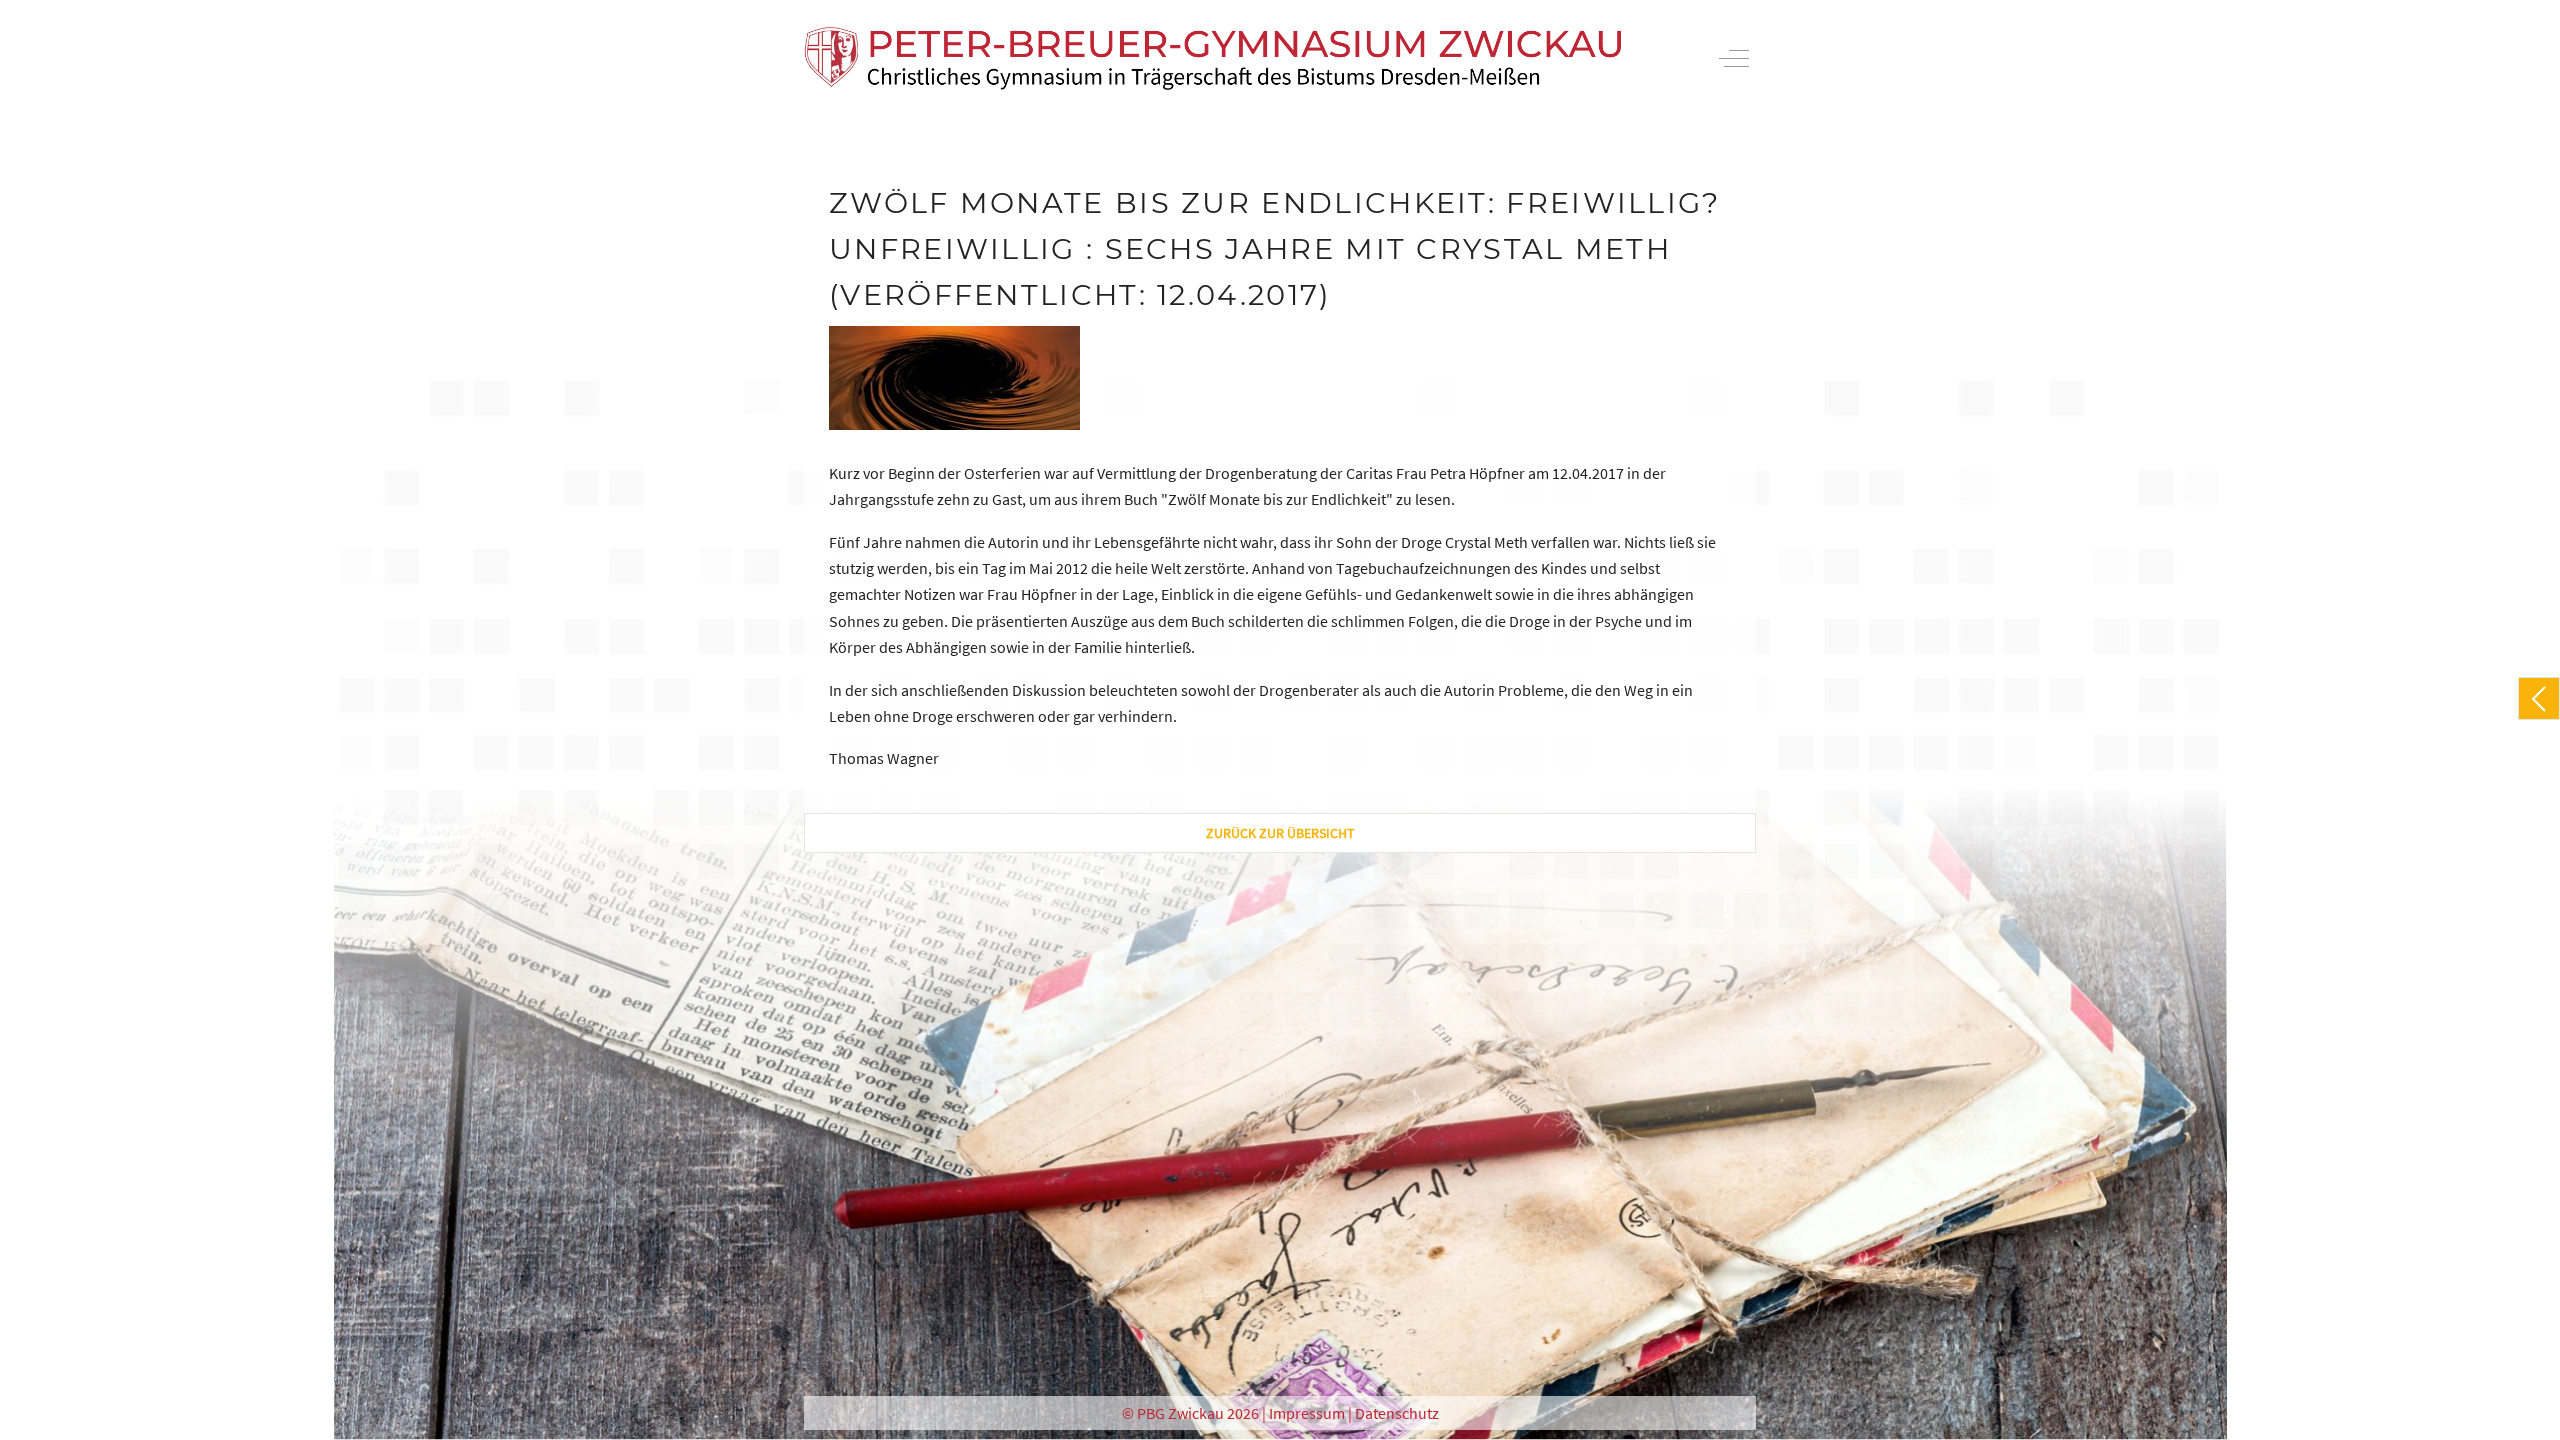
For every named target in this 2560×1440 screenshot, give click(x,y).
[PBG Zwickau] (1213, 58)
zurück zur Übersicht (1280, 833)
